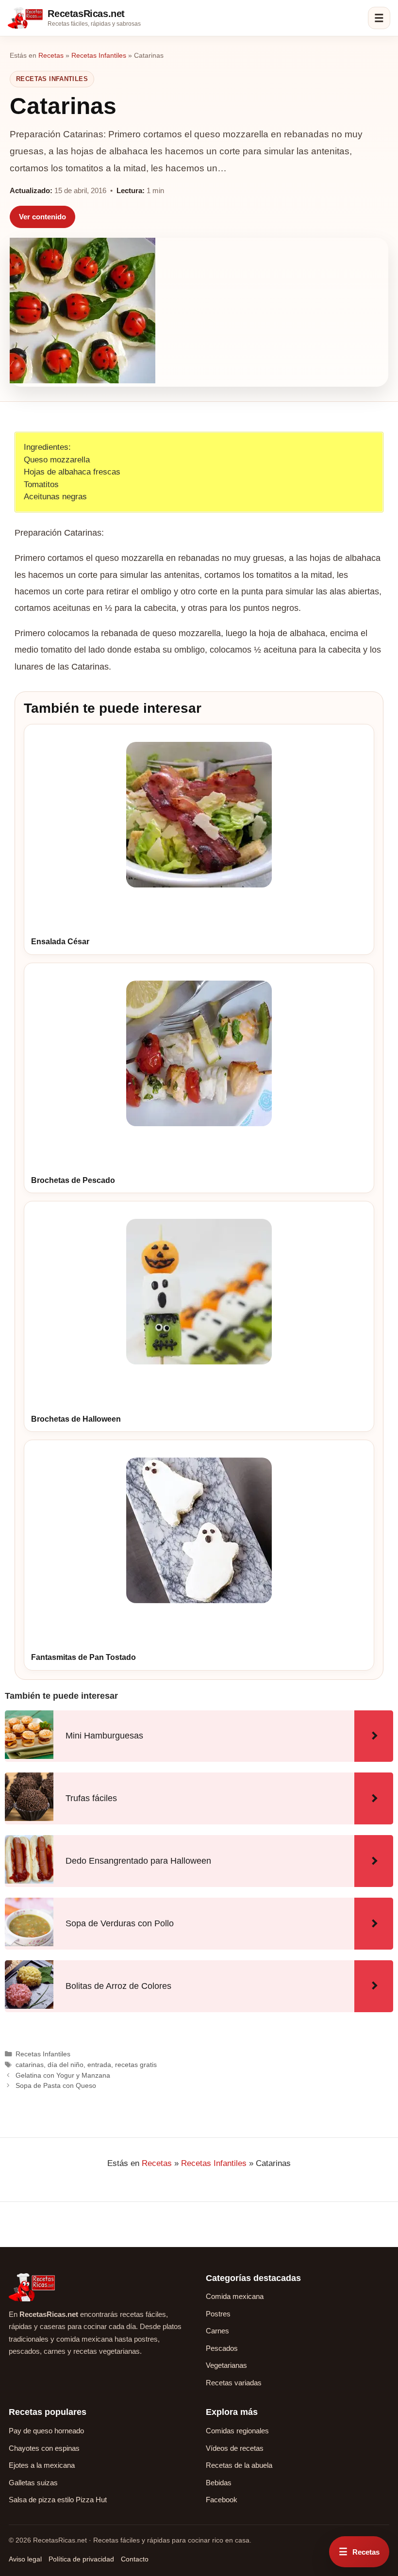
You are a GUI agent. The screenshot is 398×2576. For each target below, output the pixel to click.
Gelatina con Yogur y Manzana (63, 2075)
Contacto (135, 2559)
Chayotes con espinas (44, 2448)
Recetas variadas (234, 2383)
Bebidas (219, 2483)
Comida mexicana (235, 2296)
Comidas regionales (237, 2431)
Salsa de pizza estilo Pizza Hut (58, 2500)
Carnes (217, 2331)
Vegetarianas (226, 2365)
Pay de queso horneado (46, 2431)
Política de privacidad (81, 2559)
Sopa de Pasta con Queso (56, 2085)
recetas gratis (136, 2065)
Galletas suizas (33, 2483)
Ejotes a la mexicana (42, 2465)
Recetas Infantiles (99, 55)
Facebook (222, 2500)
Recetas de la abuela (239, 2465)
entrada (99, 2065)
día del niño (66, 2065)
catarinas (30, 2065)
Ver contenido (42, 217)
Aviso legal (25, 2559)
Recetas (51, 55)
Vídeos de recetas (235, 2448)
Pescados (222, 2348)
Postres (218, 2314)
